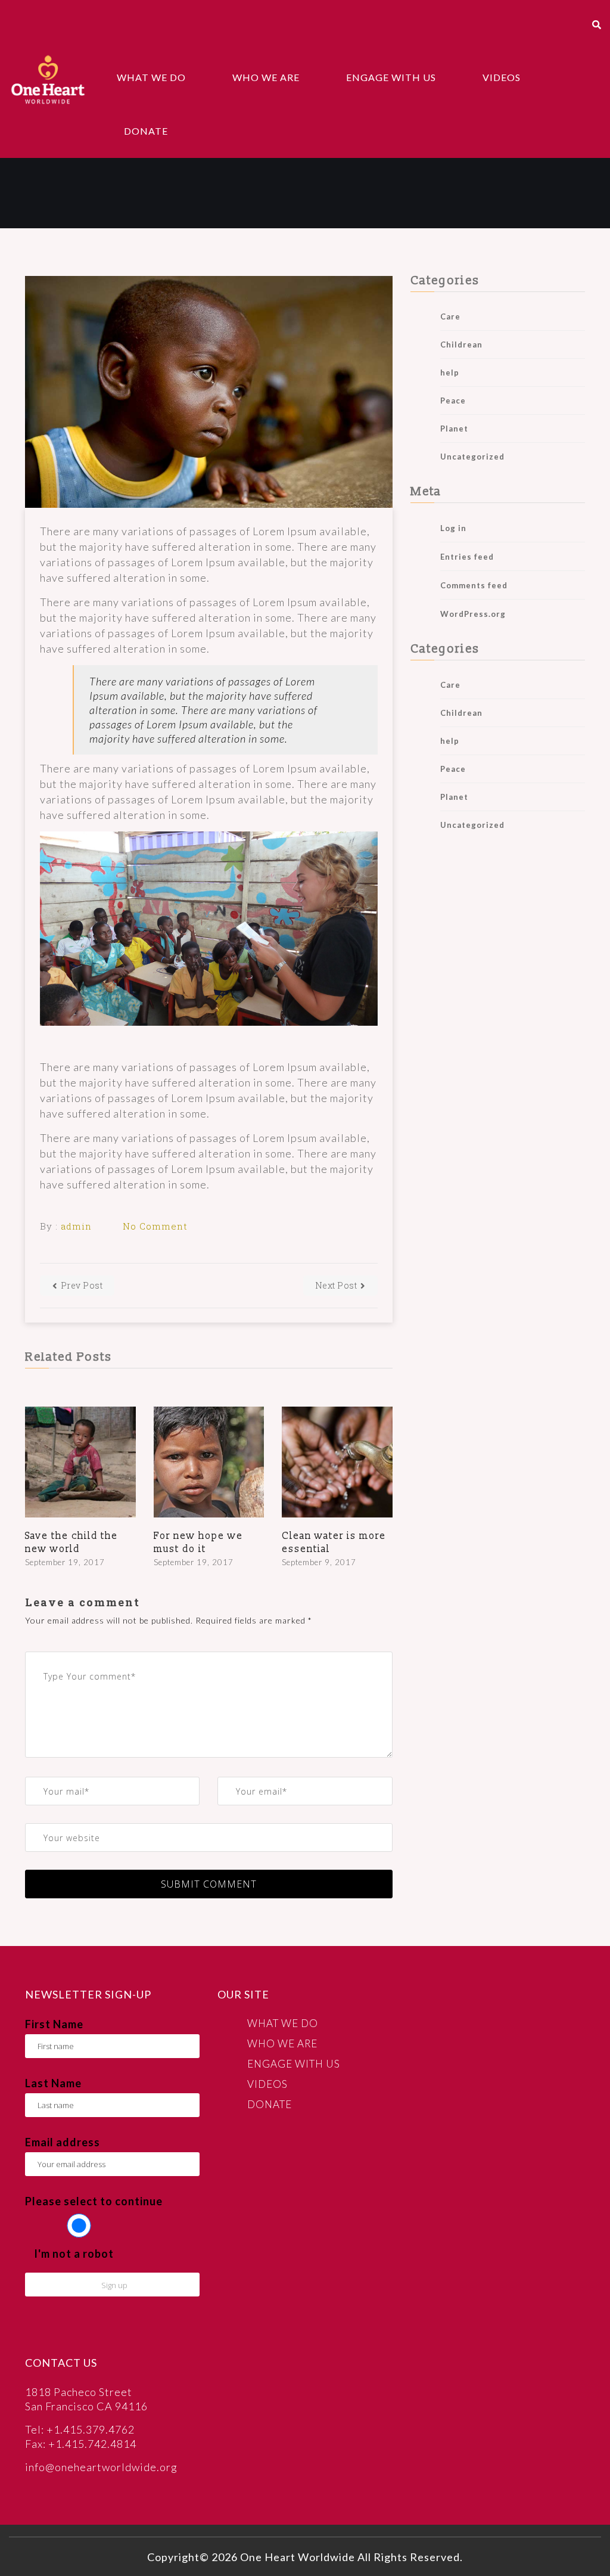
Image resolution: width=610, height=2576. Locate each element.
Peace (453, 401)
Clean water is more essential (334, 1543)
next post (336, 1285)
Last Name (53, 2083)
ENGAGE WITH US (391, 77)
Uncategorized (472, 457)
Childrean (461, 344)
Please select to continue (94, 2201)
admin (76, 1226)
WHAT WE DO (151, 77)
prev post (82, 1285)
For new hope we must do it (198, 1543)
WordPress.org (473, 614)
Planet (454, 429)
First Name (54, 2024)
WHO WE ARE (266, 77)
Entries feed (467, 557)
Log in (453, 528)
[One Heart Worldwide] (48, 79)
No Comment (155, 1226)
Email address (63, 2142)
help (450, 373)
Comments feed (474, 585)
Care (450, 316)
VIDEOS (502, 77)
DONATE (146, 131)
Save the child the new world (71, 1543)
